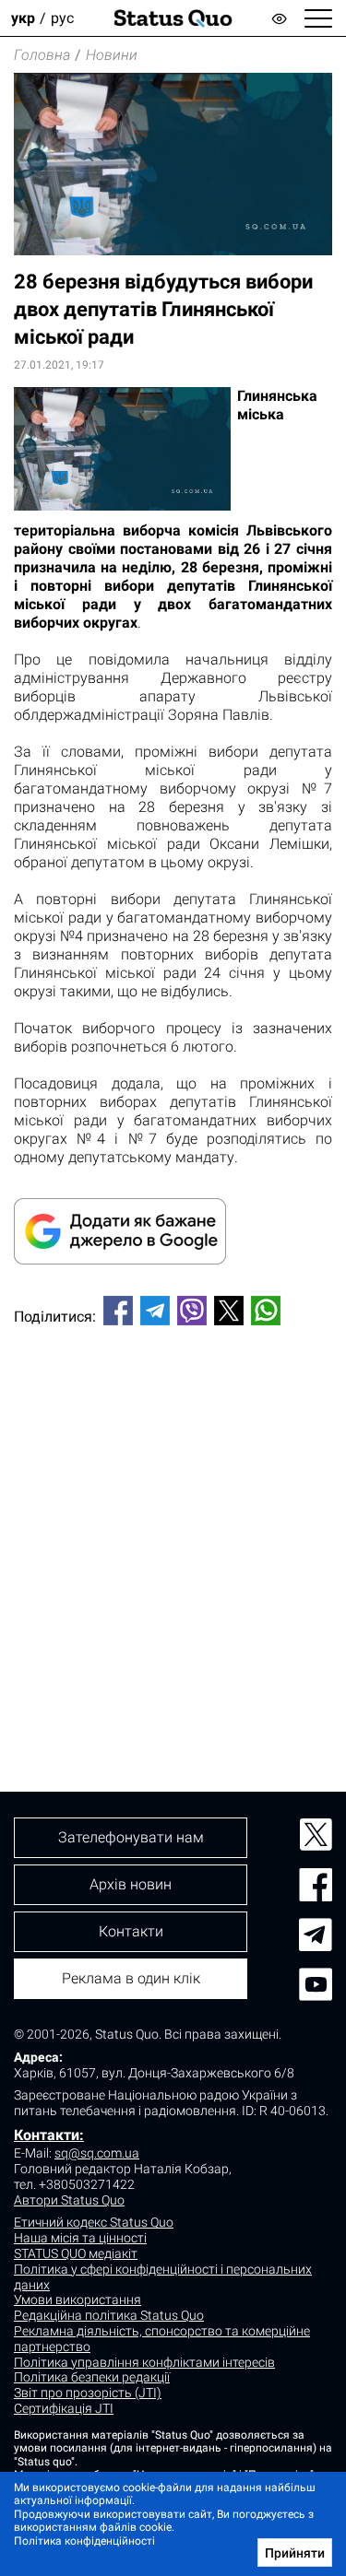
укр (23, 18)
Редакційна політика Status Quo (109, 2315)
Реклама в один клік (131, 1978)
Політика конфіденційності (84, 2541)
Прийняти (295, 2553)
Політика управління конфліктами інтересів (144, 2362)
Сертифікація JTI (64, 2408)
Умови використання (78, 2300)
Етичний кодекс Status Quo (94, 2222)
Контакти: (49, 2135)
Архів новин (131, 1884)
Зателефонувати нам (131, 1837)
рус (62, 18)
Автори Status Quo (69, 2200)
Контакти (131, 1931)
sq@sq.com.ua (97, 2153)
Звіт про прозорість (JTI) (88, 2393)
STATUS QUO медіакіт (76, 2253)
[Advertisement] (173, 1528)
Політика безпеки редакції (92, 2377)
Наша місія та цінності (80, 2238)
